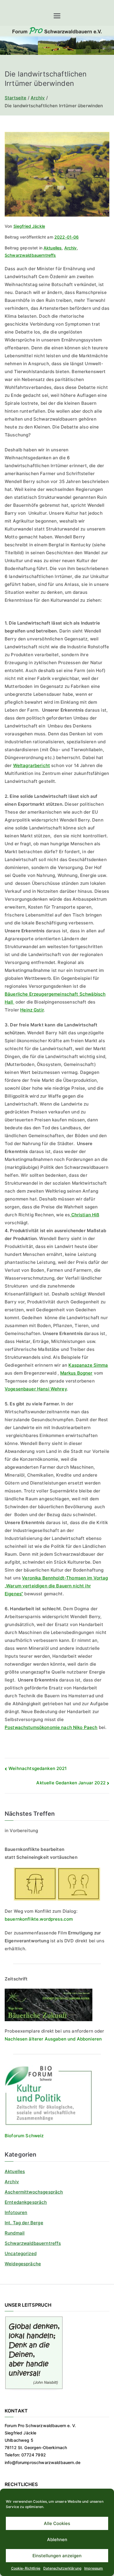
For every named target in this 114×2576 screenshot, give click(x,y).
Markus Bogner (76, 1373)
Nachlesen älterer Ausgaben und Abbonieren (53, 2039)
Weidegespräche (23, 2264)
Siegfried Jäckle (29, 226)
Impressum (94, 2568)
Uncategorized (21, 2253)
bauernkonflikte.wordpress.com (39, 1919)
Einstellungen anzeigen (57, 2556)
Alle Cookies (57, 2523)
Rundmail (15, 2233)
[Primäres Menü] (57, 16)
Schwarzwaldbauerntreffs (30, 255)
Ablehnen (57, 2540)
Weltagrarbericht (32, 765)
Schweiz (34, 2136)
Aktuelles (53, 248)
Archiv (71, 248)
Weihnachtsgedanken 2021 (38, 1768)
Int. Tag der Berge (24, 2223)
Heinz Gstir (32, 1010)
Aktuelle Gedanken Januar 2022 (71, 1783)
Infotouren (16, 2212)
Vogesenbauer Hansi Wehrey (36, 1389)
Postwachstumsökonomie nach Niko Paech (51, 1727)
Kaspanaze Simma (88, 1365)
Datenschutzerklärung (62, 2568)
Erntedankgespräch (26, 2202)
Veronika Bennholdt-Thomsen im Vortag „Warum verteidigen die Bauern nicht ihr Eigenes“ (56, 1586)
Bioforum (14, 2136)
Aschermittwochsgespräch (34, 2192)
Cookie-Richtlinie (26, 2568)
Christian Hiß (84, 1215)
